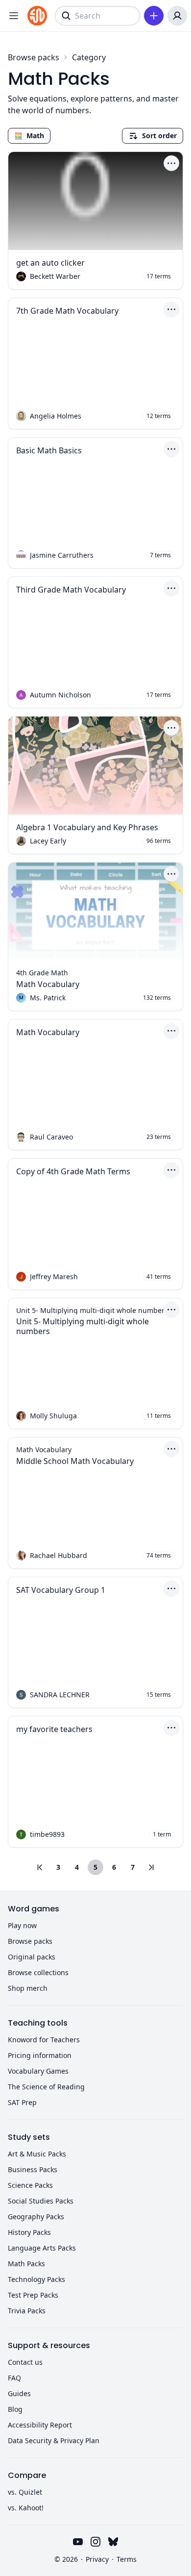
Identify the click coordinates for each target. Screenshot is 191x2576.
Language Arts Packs (42, 2248)
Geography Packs (36, 2217)
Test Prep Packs (33, 2295)
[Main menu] (14, 16)
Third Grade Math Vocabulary (71, 590)
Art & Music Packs (37, 2154)
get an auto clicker (50, 263)
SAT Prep (22, 2102)
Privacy (97, 2559)
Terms (127, 2559)
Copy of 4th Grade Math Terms (73, 1171)
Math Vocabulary (48, 984)
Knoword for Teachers (44, 2040)
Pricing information (40, 2055)
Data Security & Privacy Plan (54, 2440)
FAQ (14, 2378)
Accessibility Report (40, 2425)
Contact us (25, 2362)
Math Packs (26, 2264)
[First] (40, 1867)
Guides (19, 2393)
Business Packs (33, 2169)
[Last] (151, 1867)
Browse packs (34, 57)
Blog (15, 2409)
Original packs (32, 1957)
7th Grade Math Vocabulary (67, 311)
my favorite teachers (54, 1729)
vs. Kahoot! (26, 2508)
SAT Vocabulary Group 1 (61, 1590)
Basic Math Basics (49, 450)
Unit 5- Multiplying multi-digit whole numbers (83, 1326)
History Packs (29, 2232)
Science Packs (30, 2185)
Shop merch (28, 1988)
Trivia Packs (27, 2311)
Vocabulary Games (38, 2071)
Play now (22, 1925)
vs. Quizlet (25, 2492)
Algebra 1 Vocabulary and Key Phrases (87, 827)
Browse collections (38, 1972)
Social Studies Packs (41, 2201)
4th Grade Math (42, 973)
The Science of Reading (46, 2087)
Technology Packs (36, 2279)
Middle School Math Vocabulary (75, 1461)
